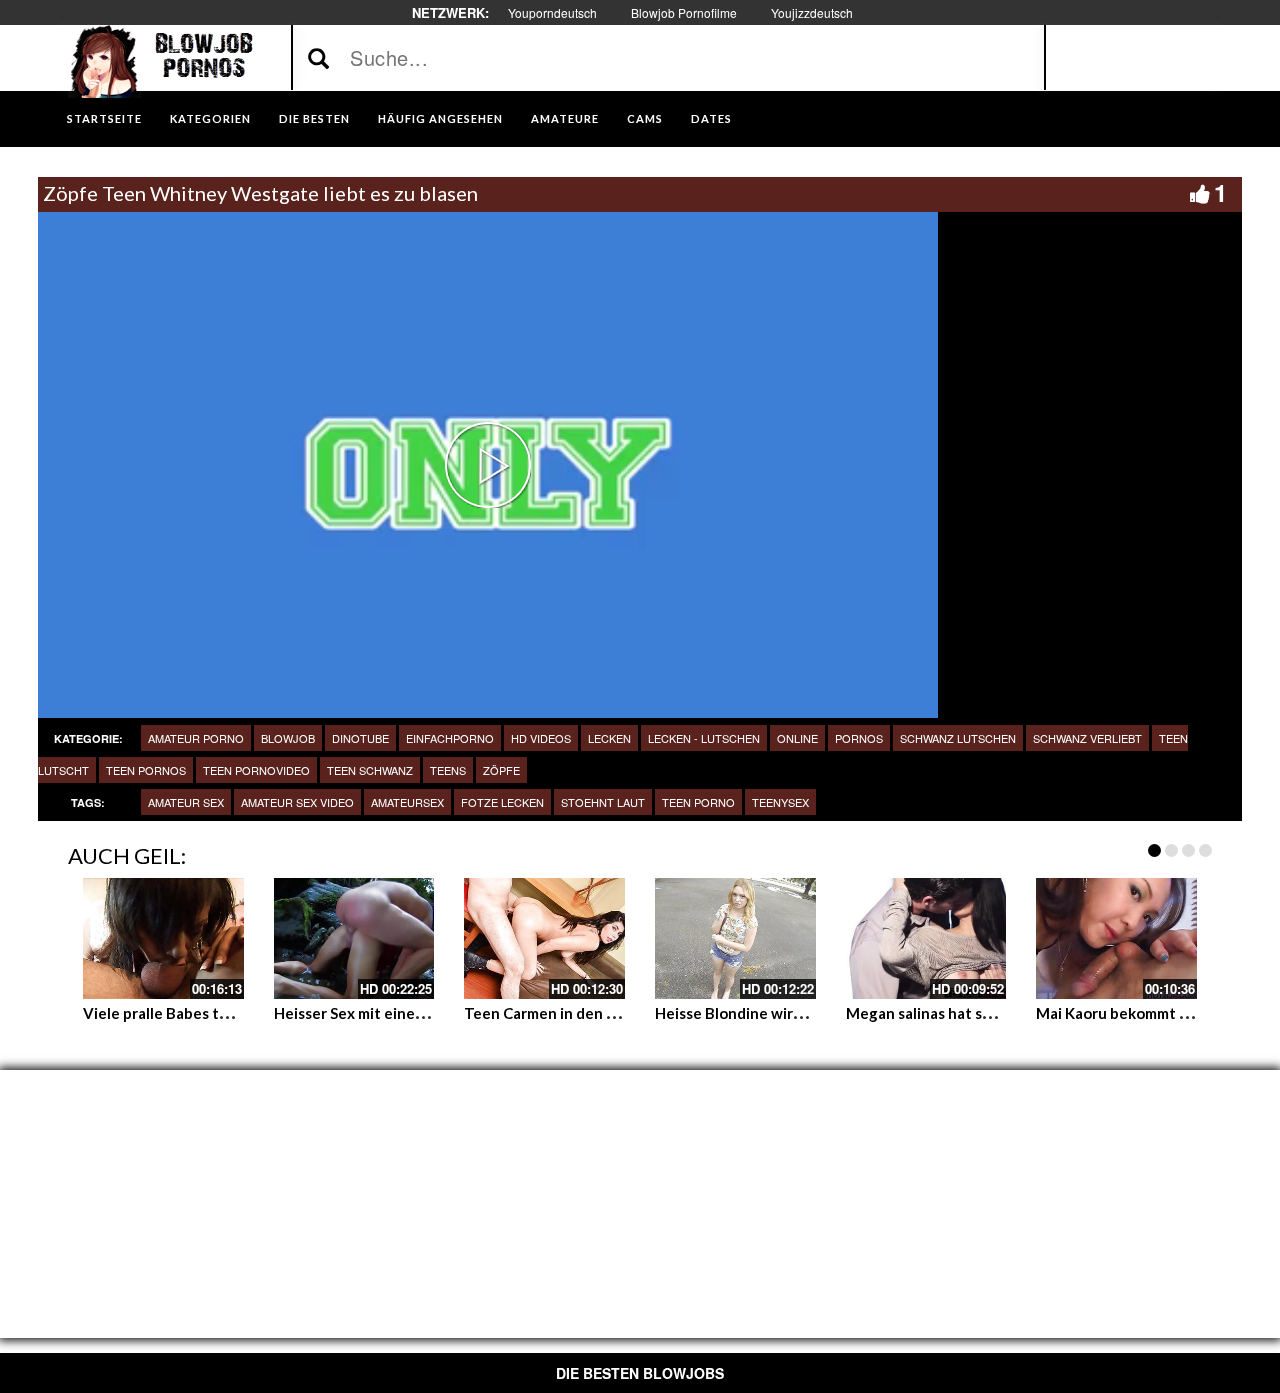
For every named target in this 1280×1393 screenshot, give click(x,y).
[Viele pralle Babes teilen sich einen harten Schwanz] (163, 938)
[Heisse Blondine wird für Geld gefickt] (735, 938)
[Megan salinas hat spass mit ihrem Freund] (926, 938)
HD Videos (541, 738)
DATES (711, 118)
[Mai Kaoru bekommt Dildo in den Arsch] (1116, 938)
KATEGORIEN (210, 118)
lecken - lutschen (704, 738)
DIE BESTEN (314, 118)
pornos (859, 738)
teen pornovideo (256, 770)
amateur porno (196, 738)
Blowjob (288, 738)
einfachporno (450, 738)
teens (448, 770)
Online (797, 738)
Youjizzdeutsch (812, 12)
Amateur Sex (186, 802)
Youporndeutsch (552, 12)
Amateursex (407, 802)
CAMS (645, 118)
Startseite (104, 118)
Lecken (609, 738)
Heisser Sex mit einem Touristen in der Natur (430, 1013)
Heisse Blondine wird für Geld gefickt (786, 1013)
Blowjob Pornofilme (684, 12)
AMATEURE (565, 118)
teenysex (780, 802)
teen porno (698, 802)
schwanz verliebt (1087, 738)
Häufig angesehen (440, 118)
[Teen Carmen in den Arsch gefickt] (544, 938)
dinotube (360, 738)
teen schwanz (370, 770)
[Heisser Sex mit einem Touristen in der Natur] (354, 938)
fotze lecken (502, 802)
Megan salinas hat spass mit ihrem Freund (991, 1013)
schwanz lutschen (958, 738)
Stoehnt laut (603, 802)
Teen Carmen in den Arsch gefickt (582, 1013)
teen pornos (146, 770)
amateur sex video (297, 802)
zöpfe (501, 770)
